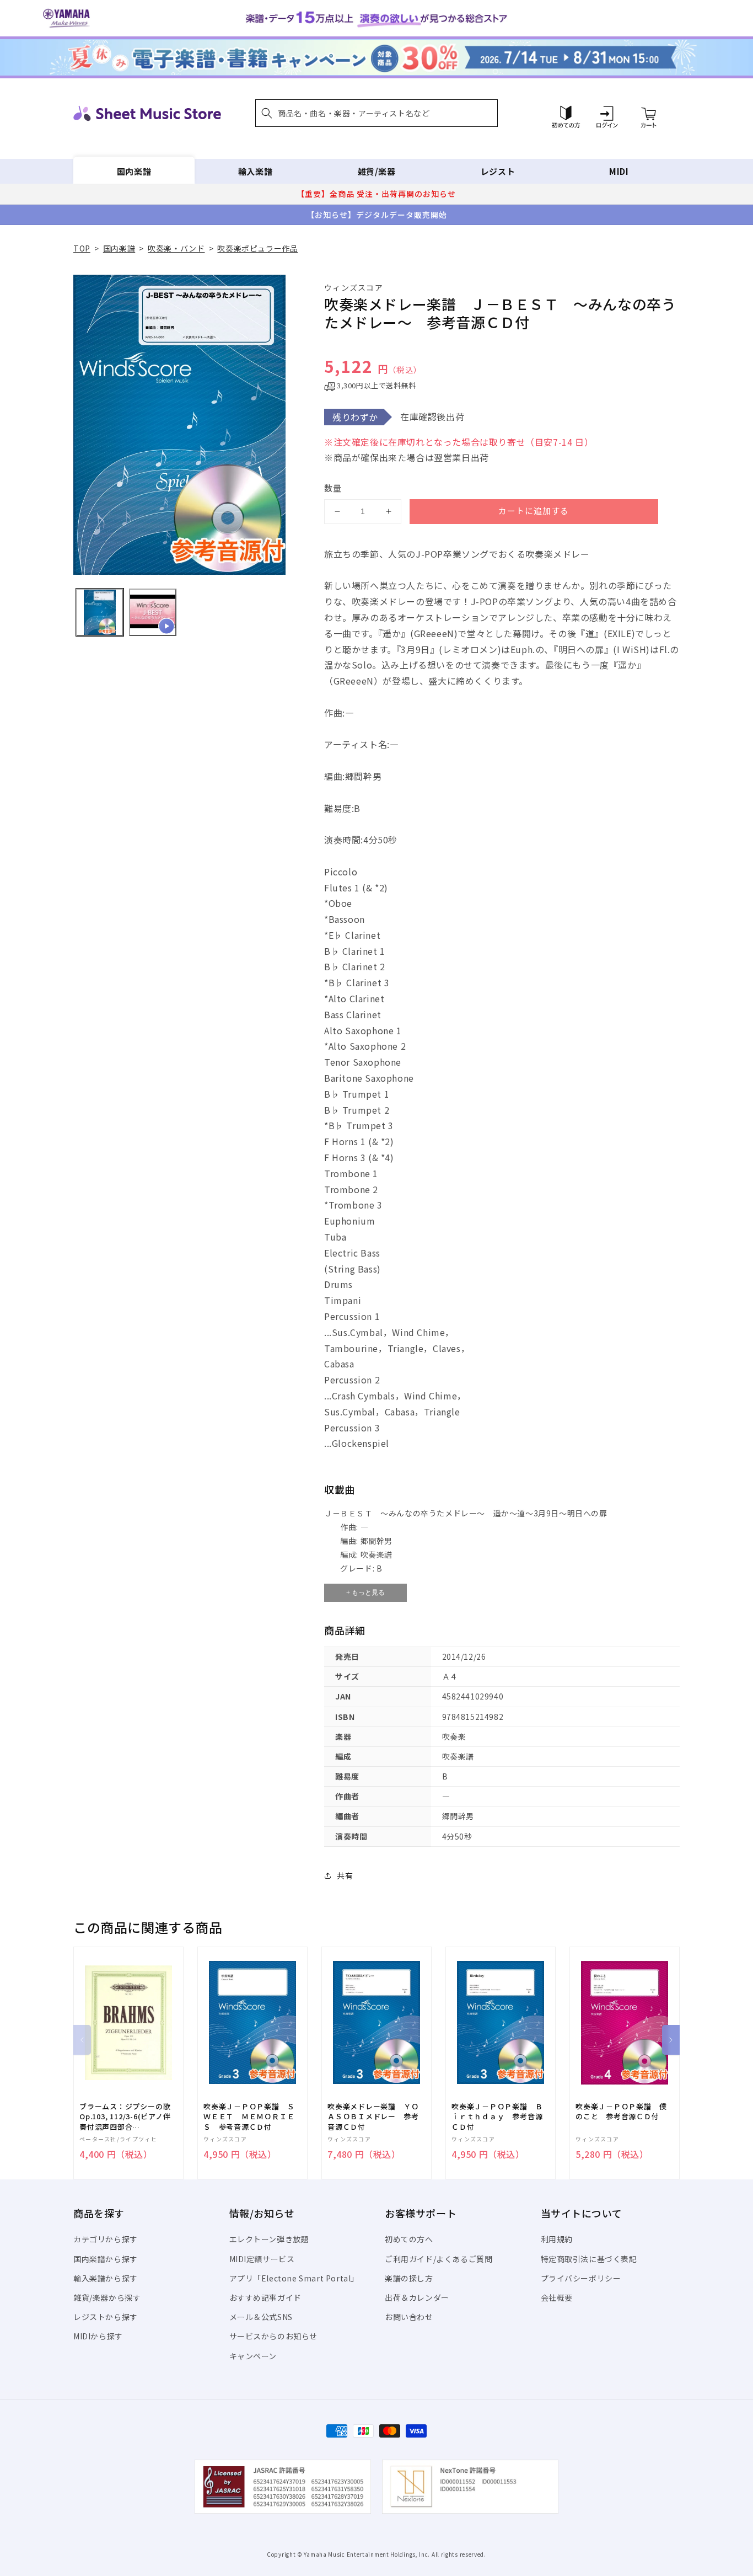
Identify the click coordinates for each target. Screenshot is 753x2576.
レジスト (498, 171)
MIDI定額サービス (262, 2259)
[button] (376, 113)
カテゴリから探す (106, 2239)
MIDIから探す (98, 2336)
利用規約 (557, 2239)
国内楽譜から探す (106, 2259)
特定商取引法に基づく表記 (589, 2259)
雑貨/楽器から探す (107, 2297)
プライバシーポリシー (581, 2278)
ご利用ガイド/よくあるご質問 (439, 2259)
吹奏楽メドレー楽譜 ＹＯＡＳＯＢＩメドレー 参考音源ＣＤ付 (373, 2117)
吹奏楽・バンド (176, 248)
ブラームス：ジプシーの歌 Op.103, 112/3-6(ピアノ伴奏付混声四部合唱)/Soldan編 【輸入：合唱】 (125, 2117)
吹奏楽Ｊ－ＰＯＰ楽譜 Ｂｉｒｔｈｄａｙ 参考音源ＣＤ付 (497, 2117)
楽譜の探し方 (409, 2278)
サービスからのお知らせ (274, 2336)
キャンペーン (253, 2356)
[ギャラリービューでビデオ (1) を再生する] (153, 612)
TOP (82, 248)
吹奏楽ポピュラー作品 (257, 248)
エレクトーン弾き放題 (269, 2239)
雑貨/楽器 (377, 171)
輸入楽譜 (255, 171)
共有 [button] (345, 1875)
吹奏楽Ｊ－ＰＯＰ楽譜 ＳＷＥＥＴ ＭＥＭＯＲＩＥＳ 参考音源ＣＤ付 (249, 2117)
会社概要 (557, 2297)
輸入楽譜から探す (106, 2278)
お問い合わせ (409, 2317)
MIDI (619, 171)
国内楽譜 (134, 171)
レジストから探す (106, 2317)
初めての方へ (409, 2239)
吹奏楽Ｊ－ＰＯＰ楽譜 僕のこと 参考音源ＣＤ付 (621, 2112)
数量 (333, 488)
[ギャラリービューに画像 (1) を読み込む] (100, 612)
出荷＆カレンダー (417, 2297)
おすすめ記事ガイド (265, 2297)
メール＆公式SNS (261, 2317)
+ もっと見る (365, 1592)
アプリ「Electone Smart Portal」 (294, 2278)
